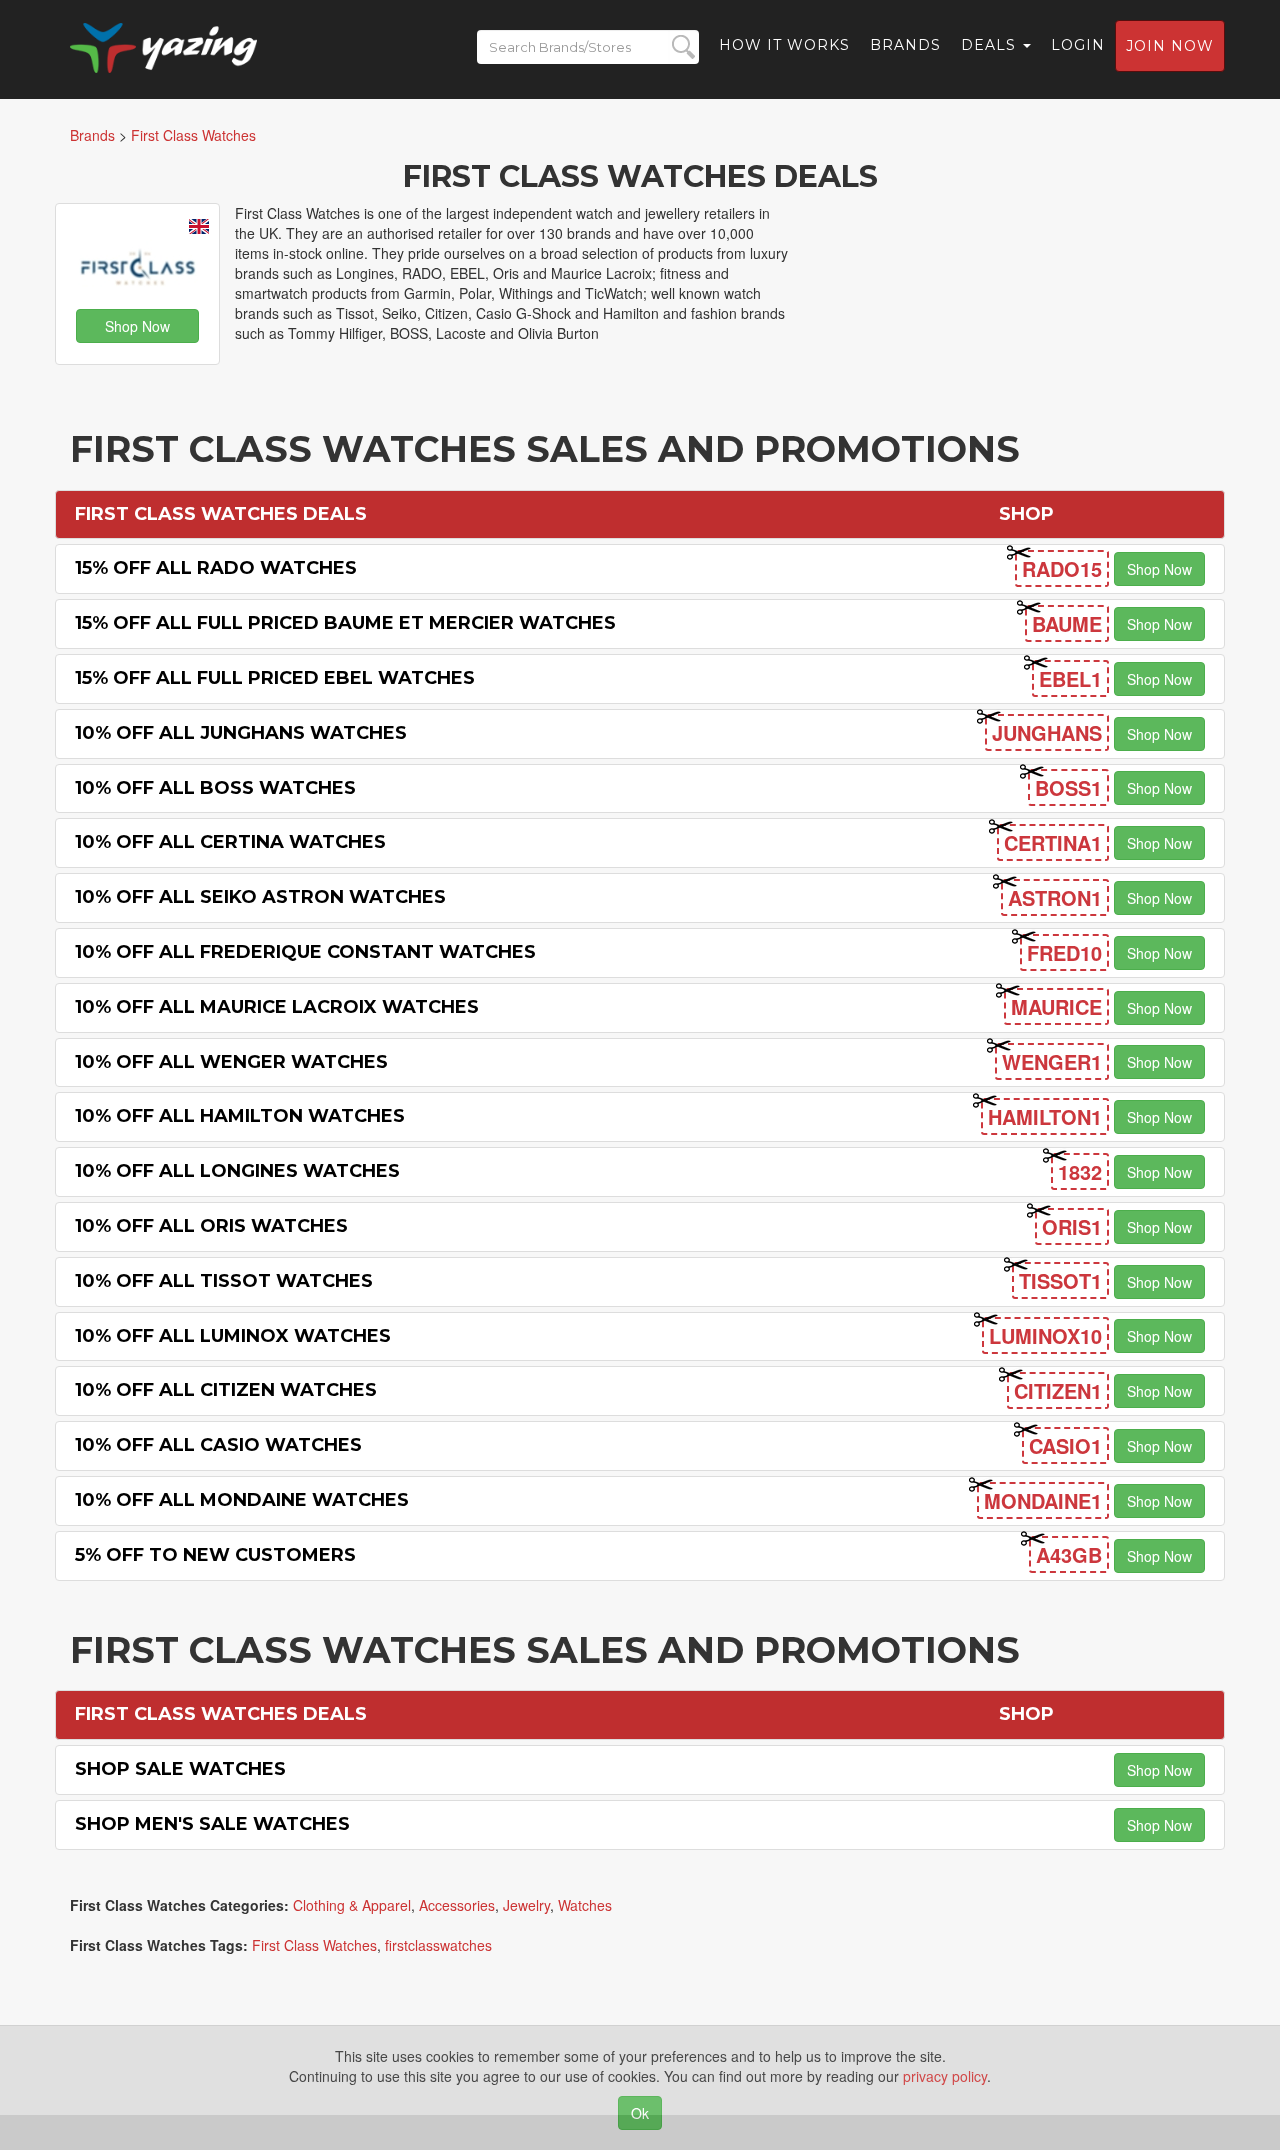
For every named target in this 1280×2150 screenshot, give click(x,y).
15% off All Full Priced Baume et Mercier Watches (345, 623)
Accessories (457, 1905)
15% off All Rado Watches (216, 568)
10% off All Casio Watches (218, 1445)
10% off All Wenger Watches (231, 1062)
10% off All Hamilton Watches (240, 1116)
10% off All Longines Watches (237, 1171)
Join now (1170, 46)
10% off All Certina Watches (230, 842)
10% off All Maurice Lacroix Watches (277, 1007)
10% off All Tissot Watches (224, 1281)
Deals (991, 45)
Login (1078, 45)
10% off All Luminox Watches (233, 1336)
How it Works (784, 45)
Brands (905, 45)
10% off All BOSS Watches (215, 788)
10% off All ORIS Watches (211, 1226)
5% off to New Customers (215, 1555)
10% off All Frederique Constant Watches (305, 952)
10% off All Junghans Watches (241, 733)
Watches (585, 1905)
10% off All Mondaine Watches (242, 1500)
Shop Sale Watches (180, 1769)
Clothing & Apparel (352, 1905)
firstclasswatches (438, 1945)
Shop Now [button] (137, 326)
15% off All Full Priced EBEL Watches (275, 678)
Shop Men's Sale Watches (212, 1824)
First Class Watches (314, 1945)
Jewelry (526, 1905)
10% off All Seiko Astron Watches (260, 897)
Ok (640, 2113)
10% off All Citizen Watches (226, 1390)
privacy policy (945, 2076)
